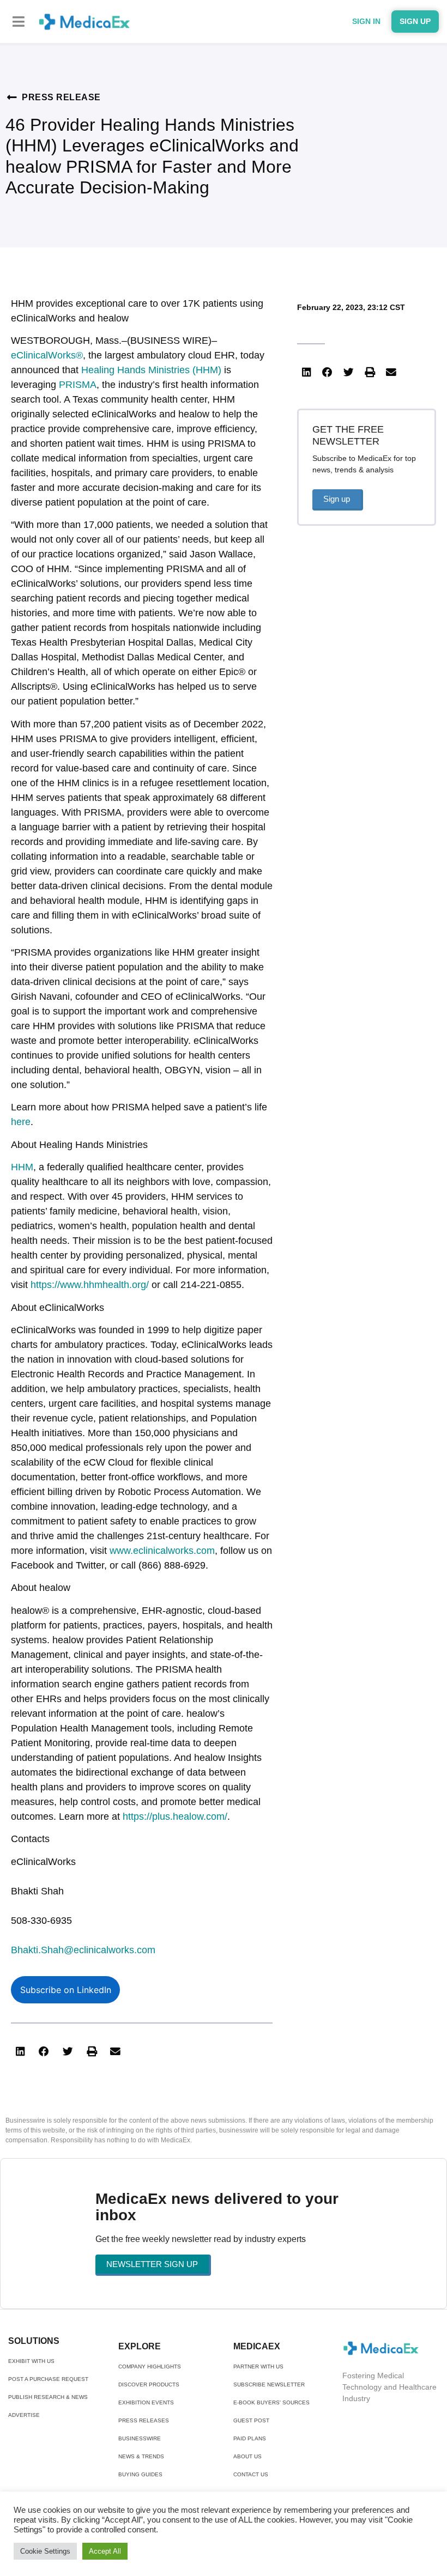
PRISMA (78, 385)
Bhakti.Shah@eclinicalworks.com (83, 1950)
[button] (19, 22)
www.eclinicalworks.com (162, 1551)
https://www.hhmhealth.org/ (90, 1285)
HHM (22, 1167)
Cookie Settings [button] (45, 2551)
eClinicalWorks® (47, 355)
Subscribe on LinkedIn (66, 1990)
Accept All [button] (105, 2551)
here (21, 1122)
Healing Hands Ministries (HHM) (151, 370)
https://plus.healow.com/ (175, 1816)
